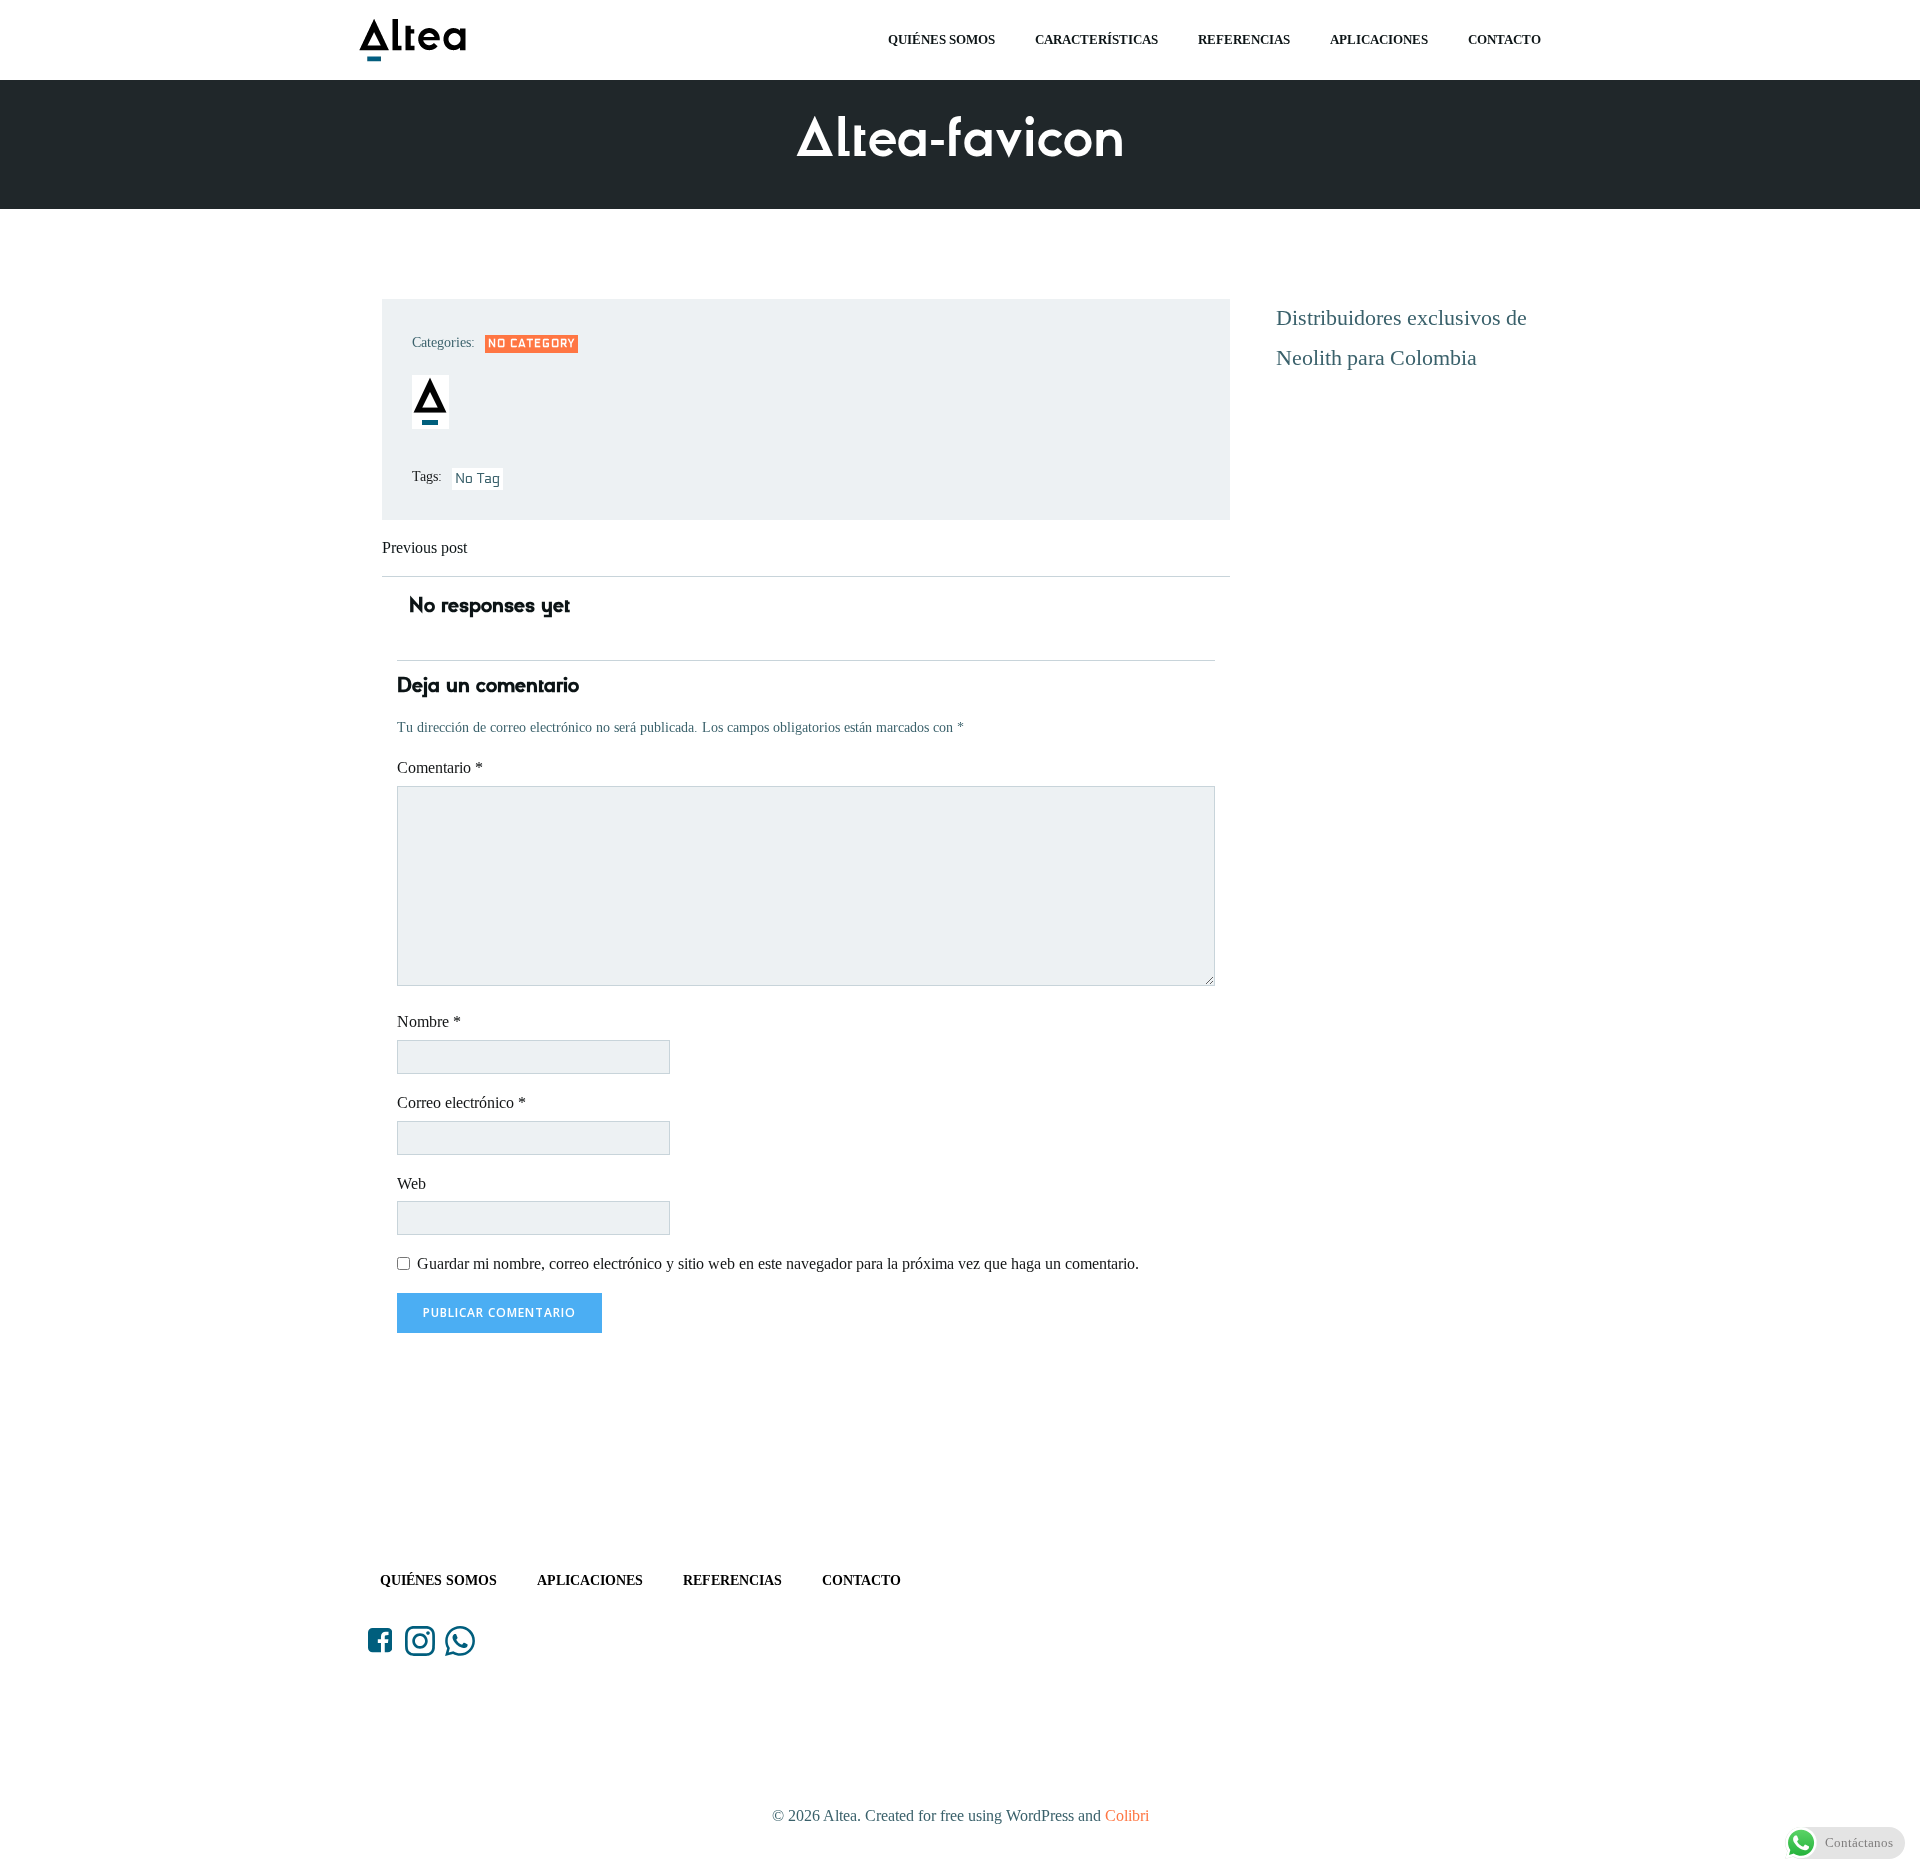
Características (1096, 39)
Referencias (1244, 39)
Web (411, 1183)
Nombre (429, 1021)
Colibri (1127, 1815)
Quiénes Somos (941, 39)
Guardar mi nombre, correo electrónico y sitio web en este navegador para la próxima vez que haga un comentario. (778, 1263)
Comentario (440, 767)
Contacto (1504, 39)
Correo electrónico (461, 1102)
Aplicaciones (1379, 39)
